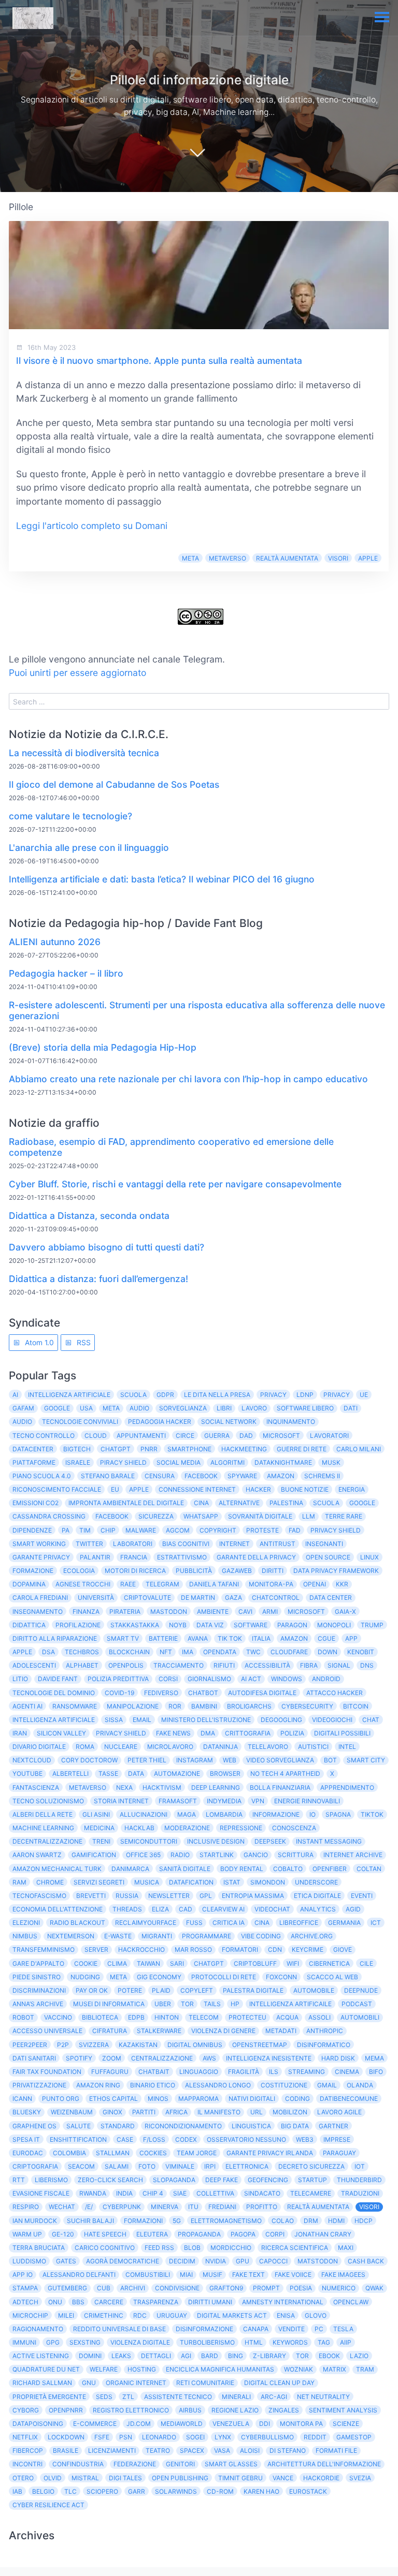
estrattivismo (182, 1557)
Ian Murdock (35, 2221)
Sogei (195, 2437)
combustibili (148, 2275)
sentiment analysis (343, 2410)
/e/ (89, 2207)
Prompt (266, 2288)
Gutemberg (67, 2288)
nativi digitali (252, 2099)
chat (371, 1720)
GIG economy (159, 1977)
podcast (357, 2004)
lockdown (66, 2437)
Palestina (286, 1503)
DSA (48, 1652)
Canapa (256, 2329)
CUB (104, 2288)
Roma (85, 1747)
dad (246, 1436)
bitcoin (356, 1706)
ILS (274, 2072)
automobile (314, 1990)
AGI (186, 2356)
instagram (195, 1760)
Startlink (217, 1855)
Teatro (158, 2450)
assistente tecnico (178, 2397)
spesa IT (26, 2139)
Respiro (26, 2207)
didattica (29, 1625)
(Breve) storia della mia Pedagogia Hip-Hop (103, 1047)
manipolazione (133, 1706)
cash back (366, 2261)
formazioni (143, 2221)
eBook (329, 2356)
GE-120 (63, 2234)
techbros (82, 1652)
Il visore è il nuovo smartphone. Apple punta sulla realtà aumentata (159, 360)
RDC (140, 2315)
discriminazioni (39, 1990)
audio (22, 1422)
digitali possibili (342, 1733)
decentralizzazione (47, 1841)
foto (147, 2166)
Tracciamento (179, 1665)
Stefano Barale (108, 1476)
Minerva (165, 2207)
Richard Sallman (42, 2383)
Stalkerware (159, 2031)
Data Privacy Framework (336, 1571)
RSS (83, 1342)
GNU (89, 2383)
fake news (173, 1733)
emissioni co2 (35, 1503)
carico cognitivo (105, 2248)
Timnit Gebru (240, 2478)
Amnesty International (283, 2302)
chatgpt (209, 1963)
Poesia (301, 2288)
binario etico (153, 2085)
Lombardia (224, 1814)
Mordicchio (231, 2248)
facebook (112, 1516)
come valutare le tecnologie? (70, 816)
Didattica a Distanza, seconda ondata (89, 1216)
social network (229, 1422)
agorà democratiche (123, 2261)
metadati (281, 2031)
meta (118, 1977)
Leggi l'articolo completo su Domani (92, 526)
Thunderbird (359, 2180)
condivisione (177, 2288)
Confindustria (78, 2464)
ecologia (79, 1571)
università (96, 1598)
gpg (53, 2342)
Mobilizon (290, 2112)
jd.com (139, 2424)
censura (160, 1476)
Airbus (190, 2410)
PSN (126, 2437)
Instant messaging (329, 1841)
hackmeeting (244, 1449)
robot (23, 2017)
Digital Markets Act (232, 2315)
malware (141, 1530)
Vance (283, 2478)
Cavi (245, 1611)
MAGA (187, 1814)
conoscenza (294, 1828)
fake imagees (343, 2275)
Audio (139, 1408)
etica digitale (317, 1896)
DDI (265, 2424)
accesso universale (47, 2031)
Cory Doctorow (89, 1760)
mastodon (169, 1611)
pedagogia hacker (160, 1422)
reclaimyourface (146, 1923)
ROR (175, 1706)
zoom (112, 2058)
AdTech (25, 2302)
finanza (86, 1611)
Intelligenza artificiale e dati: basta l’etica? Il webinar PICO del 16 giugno (162, 879)
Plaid (161, 1990)
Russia (127, 1896)
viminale (180, 2166)
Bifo (376, 2072)
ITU (193, 2207)
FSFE (102, 2437)
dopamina (29, 1584)
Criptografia (35, 2166)
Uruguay (172, 2315)
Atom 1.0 (38, 1342)
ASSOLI (319, 2017)
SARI (177, 1963)
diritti (273, 1571)
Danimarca (130, 1869)
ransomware (75, 1706)
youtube (27, 1773)
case (125, 2139)
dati (351, 1408)
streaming (307, 2072)
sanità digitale (185, 1869)
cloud (96, 1436)
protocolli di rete (224, 1977)
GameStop (354, 2437)
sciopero (102, 2491)
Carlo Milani (359, 1449)
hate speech (105, 2234)
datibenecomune (349, 2099)
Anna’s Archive (38, 2004)
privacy (337, 1395)
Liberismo (51, 2180)
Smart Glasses (231, 2464)
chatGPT (116, 1449)
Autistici (313, 1747)
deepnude (361, 1990)
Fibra (309, 1665)
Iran (20, 1733)
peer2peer (30, 2045)
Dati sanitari (34, 2058)
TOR (187, 2004)
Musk (331, 1462)
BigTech (77, 1449)
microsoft (306, 1611)
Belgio (43, 2491)
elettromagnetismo (226, 2221)
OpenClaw (351, 2302)
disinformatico (324, 2045)
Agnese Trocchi (83, 1584)
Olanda (360, 2085)
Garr (137, 2491)
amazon (294, 1638)
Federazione (135, 2464)
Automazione (177, 1773)
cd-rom (220, 2491)
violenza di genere (223, 2031)
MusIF (212, 2275)
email (142, 1720)
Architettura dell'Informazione (324, 2464)
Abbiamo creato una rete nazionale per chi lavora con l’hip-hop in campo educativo (188, 1079)
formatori (240, 1949)
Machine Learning (43, 1828)
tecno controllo (44, 1436)
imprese (337, 2139)
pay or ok (92, 1990)
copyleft (197, 1990)
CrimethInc (104, 2315)
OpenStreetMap (260, 2045)
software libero (305, 1408)
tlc (70, 2491)
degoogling (281, 1720)
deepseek (270, 1841)
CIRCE (185, 1436)
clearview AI (223, 1909)
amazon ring (98, 2085)
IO (312, 1814)
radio (180, 1855)
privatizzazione (39, 2085)
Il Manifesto (219, 2112)
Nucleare (121, 1747)
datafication (191, 1882)
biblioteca (100, 2017)
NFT (166, 1652)
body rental (242, 1869)
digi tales (125, 2478)
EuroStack (308, 2491)
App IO (23, 2275)
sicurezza (156, 1516)
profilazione (78, 1625)
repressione (241, 1828)
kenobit (361, 1652)
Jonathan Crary (323, 2234)
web (230, 1760)
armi (270, 1611)
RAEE (128, 1584)
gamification (94, 1855)
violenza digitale (140, 2342)
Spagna (338, 1814)
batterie (163, 1638)
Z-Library (269, 2356)
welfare (104, 2369)
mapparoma (198, 2099)
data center (331, 1598)
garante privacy (41, 1557)
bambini (204, 1706)
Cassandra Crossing (49, 1516)
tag (324, 2342)
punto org (61, 2099)
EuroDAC (28, 2153)
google (362, 1503)
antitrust (278, 1544)
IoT (360, 2166)
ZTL (128, 2397)
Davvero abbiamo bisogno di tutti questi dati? (106, 1247)
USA (86, 1408)
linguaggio (199, 2072)
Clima (117, 1963)
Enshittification (78, 2139)
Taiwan (148, 1963)
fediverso (161, 1693)
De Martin (198, 1598)
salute (79, 2126)
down (328, 1652)
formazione (33, 1571)
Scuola (326, 1503)
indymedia (224, 1801)
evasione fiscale (41, 2193)
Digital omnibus (195, 2045)
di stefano (288, 2450)
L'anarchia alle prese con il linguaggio (89, 848)
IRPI (210, 2166)
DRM (311, 2221)
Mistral (85, 2478)
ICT (376, 1923)
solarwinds (176, 2491)
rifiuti (224, 1665)
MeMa (374, 2058)
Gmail (327, 2085)
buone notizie (305, 1489)
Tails (212, 2004)
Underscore (316, 1882)
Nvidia (216, 2261)
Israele (78, 1462)
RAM (19, 1882)
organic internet (136, 2383)
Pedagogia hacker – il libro (66, 973)
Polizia (292, 1733)
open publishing (180, 2478)
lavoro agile (339, 2112)
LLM (309, 1516)
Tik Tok (230, 1638)
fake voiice (293, 2275)
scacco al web (332, 1977)
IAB (17, 2491)
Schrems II (322, 1476)
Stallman (113, 2153)
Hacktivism (162, 1787)
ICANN (22, 2099)
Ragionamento (38, 2329)
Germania (344, 1923)
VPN (258, 1801)
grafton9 (226, 2288)
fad (295, 1530)
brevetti (91, 1896)
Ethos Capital (113, 2099)
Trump (372, 1625)
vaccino (58, 2017)
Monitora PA (301, 2424)
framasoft (178, 1801)
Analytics (318, 1909)
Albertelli (70, 1773)
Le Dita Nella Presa (217, 1395)
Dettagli (156, 2356)
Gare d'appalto (38, 1963)
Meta (190, 558)
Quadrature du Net (46, 2369)
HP (235, 2004)
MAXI (346, 2248)
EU (115, 1489)
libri (224, 1408)
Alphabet (82, 1665)
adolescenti (34, 1665)
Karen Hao (261, 2491)
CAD (186, 1909)
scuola (133, 1395)
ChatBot (203, 1693)
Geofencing (268, 2180)
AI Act (251, 1679)
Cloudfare (289, 1652)
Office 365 (143, 1855)
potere (130, 1990)
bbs (78, 2302)
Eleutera (152, 2234)
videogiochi (332, 1720)
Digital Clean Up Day (279, 2383)
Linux (369, 1557)
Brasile (66, 2450)
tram (365, 2369)
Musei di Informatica (109, 2004)
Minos (158, 2099)
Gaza (233, 1598)
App (351, 1638)
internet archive (353, 1855)
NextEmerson (71, 1936)
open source (328, 1557)
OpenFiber (330, 1869)
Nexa (124, 1787)
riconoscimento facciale (57, 1489)
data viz (210, 1625)
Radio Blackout (77, 1923)
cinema (347, 2072)
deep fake (222, 2180)
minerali (236, 2397)
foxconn (281, 1977)
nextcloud (32, 1760)
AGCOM (178, 1530)
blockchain (129, 1652)
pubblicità (194, 1571)
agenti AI (27, 1706)
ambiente (213, 1611)
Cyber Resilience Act (48, 2505)
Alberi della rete (42, 1814)
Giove (343, 1949)
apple (22, 1652)
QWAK (374, 2288)
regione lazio (235, 2410)
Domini (90, 2356)
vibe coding (261, 1936)
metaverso (228, 558)
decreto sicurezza (311, 2166)
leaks (121, 2356)
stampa (25, 2288)
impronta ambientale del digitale (126, 1503)
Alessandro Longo (218, 2085)
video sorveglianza (280, 1760)
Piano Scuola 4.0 (42, 1476)
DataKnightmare (283, 1462)
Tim (85, 1530)
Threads (127, 1909)
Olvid (53, 2478)
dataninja (221, 1747)
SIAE (180, 2193)
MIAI (186, 2275)
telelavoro (268, 1747)
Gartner (333, 2126)
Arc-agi (274, 2397)
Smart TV (123, 1638)
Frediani (222, 2207)
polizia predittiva (118, 1679)
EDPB (136, 2017)
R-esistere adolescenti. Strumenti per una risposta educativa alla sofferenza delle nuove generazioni (197, 1010)
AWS (209, 2058)
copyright (218, 1530)
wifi (293, 1963)
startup (312, 2180)
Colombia (69, 2153)
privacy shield (121, 1733)
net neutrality (323, 2397)
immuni (24, 2342)
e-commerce (95, 2424)
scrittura (296, 1855)
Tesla (343, 2329)
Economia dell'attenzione (58, 1909)
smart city (366, 1760)
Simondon (268, 1882)
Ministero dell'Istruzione (206, 1720)
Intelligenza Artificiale (69, 1395)
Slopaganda (174, 2180)
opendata (220, 1652)
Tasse (108, 1773)
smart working (39, 1544)
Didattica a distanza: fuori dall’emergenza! (98, 1279)
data (136, 1773)
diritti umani (210, 2302)
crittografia (248, 1733)
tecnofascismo (39, 1896)
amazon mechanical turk (57, 1869)
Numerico (339, 2288)
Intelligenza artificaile (290, 2004)
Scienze (346, 2424)
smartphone (189, 1449)
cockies (153, 2153)
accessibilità (267, 1665)
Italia (261, 1638)
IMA (188, 1652)
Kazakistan (138, 2045)
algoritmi (228, 1462)
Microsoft (281, 1436)
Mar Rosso (193, 1949)
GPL (206, 1896)
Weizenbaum (72, 2112)
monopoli (334, 1625)
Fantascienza (36, 1787)
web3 (305, 2139)
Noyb (178, 1625)
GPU (243, 2261)
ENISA (286, 2315)
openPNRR (66, 2410)
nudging (85, 1977)
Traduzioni (360, 2193)
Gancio (256, 1855)
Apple (368, 558)
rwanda (93, 2193)
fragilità (244, 2072)
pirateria (125, 1611)
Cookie (86, 1963)
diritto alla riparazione (55, 1638)
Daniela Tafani (214, 1584)
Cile (366, 1963)
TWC (253, 1652)
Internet (234, 1544)
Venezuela (231, 2424)
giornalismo (209, 1679)
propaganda (199, 2234)
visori (338, 558)
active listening (41, 2356)
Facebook (201, 1476)
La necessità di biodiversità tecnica (84, 753)
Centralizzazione (162, 2058)
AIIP (346, 2342)
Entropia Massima (253, 1896)
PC (319, 2329)
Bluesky (27, 2112)
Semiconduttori (149, 1841)
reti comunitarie (205, 2383)
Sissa (114, 1720)
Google (57, 1408)
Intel (347, 1747)
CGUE (326, 1638)
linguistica (251, 2126)
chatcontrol (276, 1598)
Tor (302, 2356)
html (254, 2342)
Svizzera (94, 2045)
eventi (362, 1896)
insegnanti (324, 1544)
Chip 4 (153, 2193)
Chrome (50, 1882)
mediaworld (182, 2424)
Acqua (287, 2017)
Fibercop (28, 2450)
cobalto (288, 1869)
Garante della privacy (256, 1557)
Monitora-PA (271, 1584)
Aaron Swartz (37, 1855)
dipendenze (32, 1530)
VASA (222, 2450)
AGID (353, 1909)
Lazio (359, 2356)
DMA (208, 1733)
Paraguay (339, 2153)
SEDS (104, 2397)
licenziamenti (112, 2450)
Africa (176, 2112)
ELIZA (160, 1909)
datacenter (33, 1449)
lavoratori (329, 1436)
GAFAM (23, 1408)
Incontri (27, 2464)
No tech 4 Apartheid (285, 1773)
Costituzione (284, 2085)
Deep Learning (216, 1787)
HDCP (364, 2221)
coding (297, 2099)
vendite (292, 2329)
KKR (342, 1584)
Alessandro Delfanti (79, 2275)
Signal (339, 1665)
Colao (283, 2221)
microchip (30, 2315)
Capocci (273, 2261)
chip (108, 1530)
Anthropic (325, 2031)
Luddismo (29, 2261)
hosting (142, 2369)
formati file (336, 2450)
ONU (55, 2302)
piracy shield (123, 1462)
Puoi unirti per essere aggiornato (77, 673)
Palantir (95, 1557)
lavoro (254, 1408)
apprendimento (347, 1787)
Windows (287, 1679)
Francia (134, 1557)
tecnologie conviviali (80, 1422)
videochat (272, 1909)
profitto (262, 2207)
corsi (168, 1679)
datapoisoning (38, 2424)
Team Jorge (197, 2153)
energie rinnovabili (307, 1801)
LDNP (305, 1395)
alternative (239, 1503)
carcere (109, 2302)
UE (364, 1395)
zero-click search (110, 2180)
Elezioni (26, 1923)
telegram (162, 1584)
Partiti (144, 2112)
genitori (180, 2464)
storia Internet (121, 1801)
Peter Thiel (147, 1760)
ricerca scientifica (295, 2248)
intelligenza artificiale (54, 1720)
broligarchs (249, 1706)
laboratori (133, 1544)
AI (15, 1395)
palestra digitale (253, 1990)
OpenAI (315, 1584)
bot (330, 1760)
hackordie (321, 2478)
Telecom (204, 2017)
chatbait (154, 2072)
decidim (182, 2261)
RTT (19, 2180)
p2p (63, 2045)
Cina (201, 1503)
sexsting (85, 2342)
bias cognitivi (186, 1544)
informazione (276, 1814)
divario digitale (39, 1747)
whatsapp (201, 1516)
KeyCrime (308, 1949)
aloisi (250, 2450)
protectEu (247, 2017)
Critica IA (229, 1923)
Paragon (292, 1625)
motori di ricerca (135, 1571)
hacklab (139, 1828)
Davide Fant (58, 1679)
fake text (248, 2275)
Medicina (99, 1828)
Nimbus (25, 1936)
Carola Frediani (40, 1598)
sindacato (262, 2193)
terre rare (344, 1516)
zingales (284, 2410)
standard (118, 2126)
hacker (258, 1489)
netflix (25, 2437)
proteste (262, 1530)
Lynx (223, 2437)
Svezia (360, 2478)
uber (163, 2004)
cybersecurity (307, 1706)
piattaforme (34, 1462)
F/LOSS (154, 2139)
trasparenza (156, 2302)
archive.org (312, 1936)
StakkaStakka (135, 1625)
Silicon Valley (61, 1733)
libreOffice (299, 1923)
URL (257, 2112)
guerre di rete (302, 1449)
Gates (66, 2261)
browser (225, 1773)
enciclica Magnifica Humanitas (220, 2369)
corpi (275, 2234)
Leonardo (159, 2437)
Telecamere (311, 2193)
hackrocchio (141, 1949)
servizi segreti (99, 1882)
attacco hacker (335, 1693)
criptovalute (147, 1598)
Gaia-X (345, 1611)
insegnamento (38, 1611)
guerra (217, 1436)
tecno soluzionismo (48, 1801)
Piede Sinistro (37, 1977)
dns (367, 1665)
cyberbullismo (267, 2437)
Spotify (79, 2058)
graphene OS (34, 2126)
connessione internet (197, 1489)
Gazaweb (237, 1571)
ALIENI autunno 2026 (55, 942)
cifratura (110, 2031)
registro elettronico (131, 2410)
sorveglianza (183, 1408)
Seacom (81, 2166)
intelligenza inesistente (269, 2058)
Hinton (167, 2017)
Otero (23, 2478)
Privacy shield (336, 1530)
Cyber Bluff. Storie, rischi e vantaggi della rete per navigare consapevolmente (175, 1184)
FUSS (194, 1923)
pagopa (243, 2234)
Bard (210, 2356)
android (326, 1679)
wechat (62, 2207)
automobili (360, 2017)
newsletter (169, 1896)
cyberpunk (122, 2207)
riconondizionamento (183, 2126)
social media (179, 1462)
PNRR (149, 1449)
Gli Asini (96, 1814)
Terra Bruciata (39, 2248)
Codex (186, 2139)
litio (20, 1679)
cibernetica (329, 1963)
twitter (89, 1544)
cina (262, 1923)
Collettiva (215, 2193)
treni (101, 1841)
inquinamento (291, 1422)
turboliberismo (207, 2342)
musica (147, 1882)
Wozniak (298, 2369)
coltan (369, 1869)
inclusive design (216, 1841)
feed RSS (159, 2248)
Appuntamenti (141, 1436)
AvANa (198, 1638)
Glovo (316, 2315)
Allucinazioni (144, 1814)
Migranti (157, 1936)
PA (66, 1530)
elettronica (247, 2166)
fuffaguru (110, 2072)
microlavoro (170, 1747)
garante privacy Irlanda (270, 2153)
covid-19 (119, 1693)
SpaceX (192, 2450)
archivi (133, 2288)
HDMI (336, 2221)
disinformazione (204, 2329)
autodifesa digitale (262, 1693)
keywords (290, 2342)
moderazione (187, 1828)
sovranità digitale (260, 1516)
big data (295, 2126)
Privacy (273, 1395)
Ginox (112, 2112)
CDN (275, 1949)
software (251, 1625)
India (124, 2193)
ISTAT (232, 1882)
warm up (27, 2234)
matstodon (318, 2261)
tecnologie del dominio (54, 1693)
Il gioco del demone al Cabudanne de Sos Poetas (114, 784)
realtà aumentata (287, 558)
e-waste (118, 1936)
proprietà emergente (49, 2397)
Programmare (207, 1936)
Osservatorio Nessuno (246, 2139)
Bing (236, 2356)
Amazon (281, 1476)
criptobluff (255, 1963)
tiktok (372, 1814)
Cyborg (26, 2410)
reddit (315, 2437)
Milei (66, 2315)
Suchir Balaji (90, 2221)
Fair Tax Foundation (47, 2072)
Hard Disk (338, 2058)
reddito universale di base (119, 2329)
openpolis (126, 1665)
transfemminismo (44, 1949)
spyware (242, 1476)
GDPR (165, 1395)
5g (177, 2221)
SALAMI (117, 2166)
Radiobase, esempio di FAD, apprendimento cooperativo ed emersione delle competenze (171, 1147)
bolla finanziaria (280, 1787)
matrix (335, 2369)
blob (192, 2248)
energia (352, 1489)
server (96, 1949)
